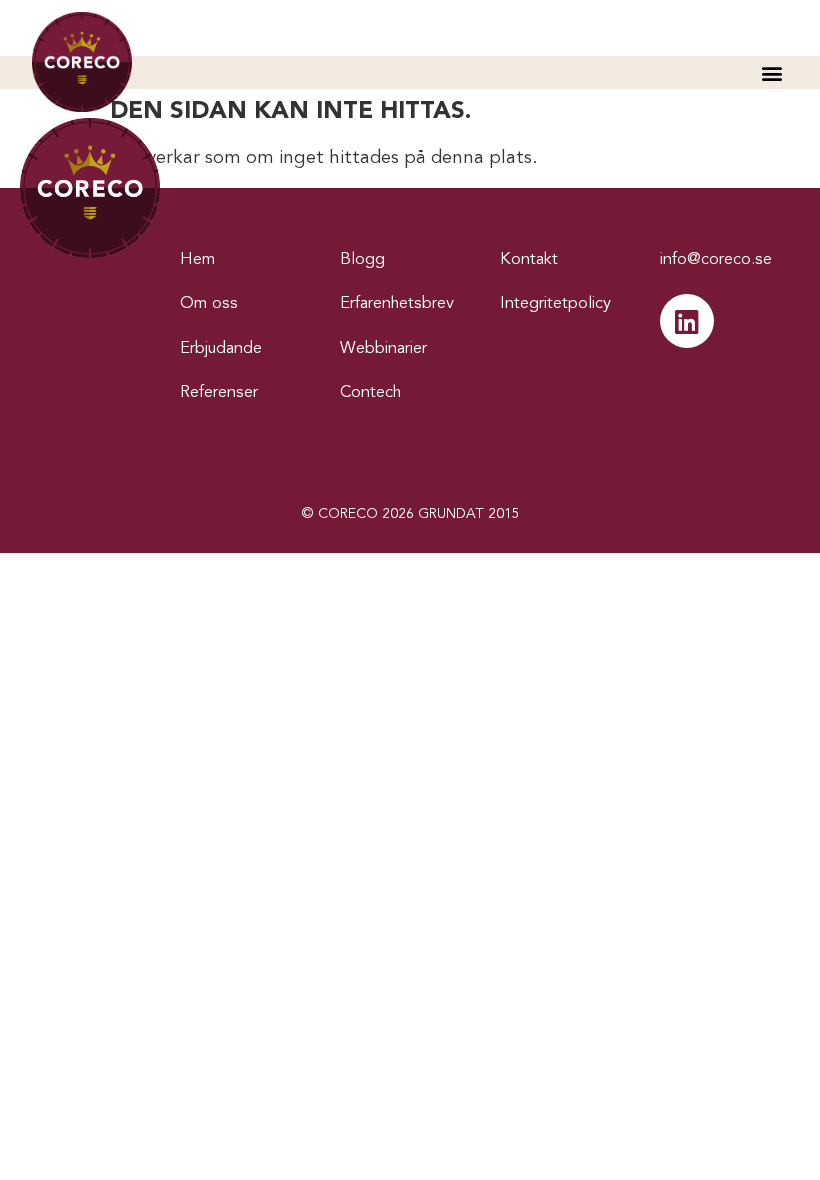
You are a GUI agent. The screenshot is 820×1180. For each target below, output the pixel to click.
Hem (197, 260)
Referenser (219, 393)
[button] (771, 72)
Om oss (209, 304)
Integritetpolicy (555, 304)
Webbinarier (383, 349)
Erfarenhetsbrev (397, 304)
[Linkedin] (687, 321)
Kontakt (529, 260)
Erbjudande (221, 349)
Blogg (362, 260)
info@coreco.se (716, 260)
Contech (370, 393)
